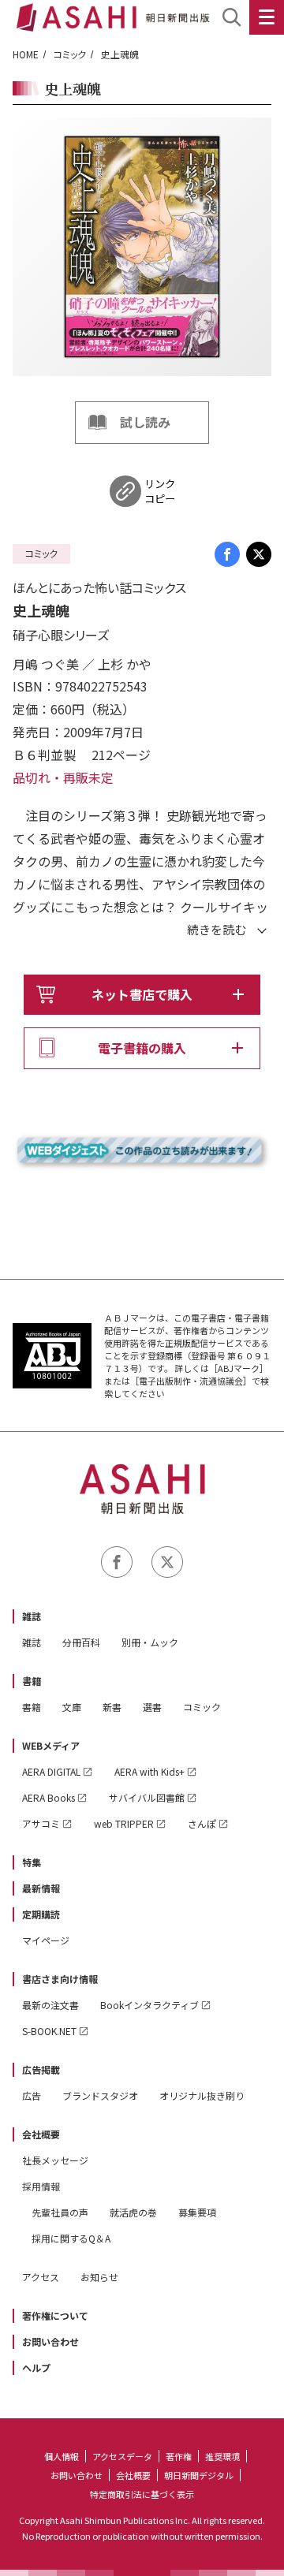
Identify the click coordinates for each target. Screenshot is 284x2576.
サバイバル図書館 (147, 1797)
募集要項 (197, 2212)
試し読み (145, 422)
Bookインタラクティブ (149, 2005)
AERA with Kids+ (149, 1771)
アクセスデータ (122, 2456)
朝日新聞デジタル (199, 2475)
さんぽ (202, 1823)
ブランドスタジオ (100, 2095)
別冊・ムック (150, 1642)
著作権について (55, 2315)
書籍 (32, 1681)
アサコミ (41, 1823)
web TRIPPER (124, 1823)
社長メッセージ (55, 2160)
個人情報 (62, 2456)
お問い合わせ (50, 2341)
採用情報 (41, 2186)
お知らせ (99, 2277)
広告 (32, 2095)
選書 (152, 1707)
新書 (112, 1707)
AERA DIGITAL (51, 1771)
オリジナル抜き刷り (202, 2095)
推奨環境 (222, 2456)
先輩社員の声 (60, 2212)
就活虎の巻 (133, 2212)
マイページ (46, 1940)
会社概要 (41, 2134)
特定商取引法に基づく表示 (142, 2494)
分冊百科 (81, 1642)
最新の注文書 (50, 2005)
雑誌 (32, 1616)
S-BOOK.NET (49, 2031)
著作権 (179, 2456)
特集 (32, 1862)
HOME (26, 54)
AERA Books (49, 1797)
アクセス (41, 2277)
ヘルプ (36, 2367)
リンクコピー (160, 491)
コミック (70, 54)
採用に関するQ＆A (71, 2238)
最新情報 (41, 1888)
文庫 (72, 1707)
